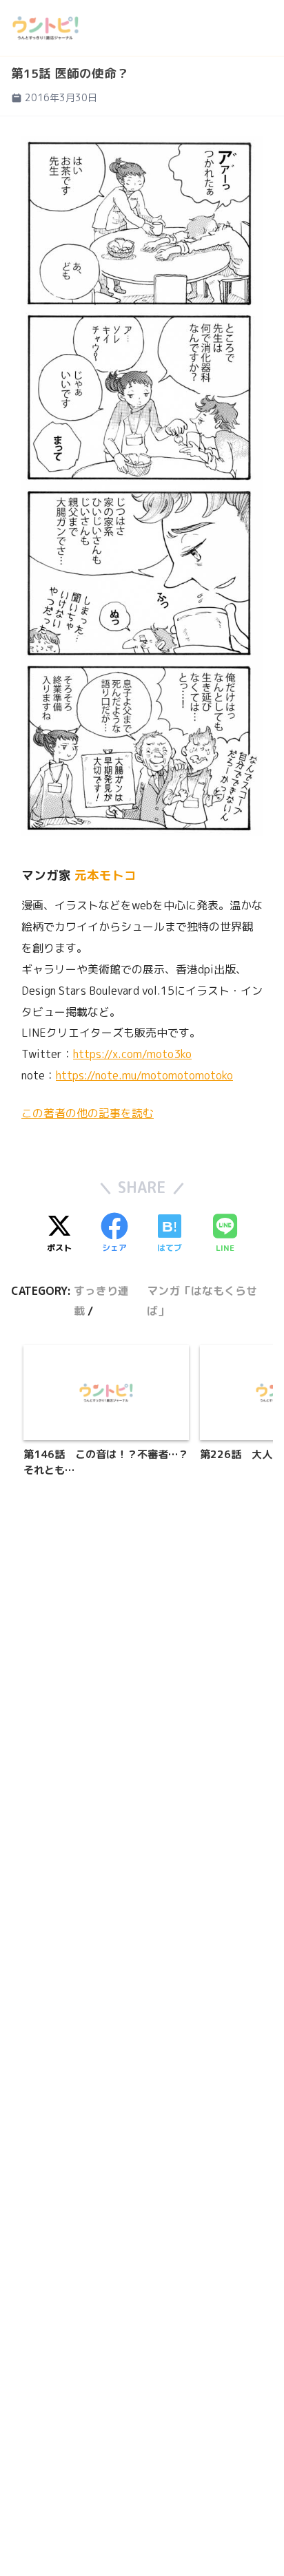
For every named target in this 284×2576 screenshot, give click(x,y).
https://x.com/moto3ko (132, 1054)
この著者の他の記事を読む (88, 1113)
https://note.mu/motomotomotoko (144, 1075)
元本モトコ (105, 875)
